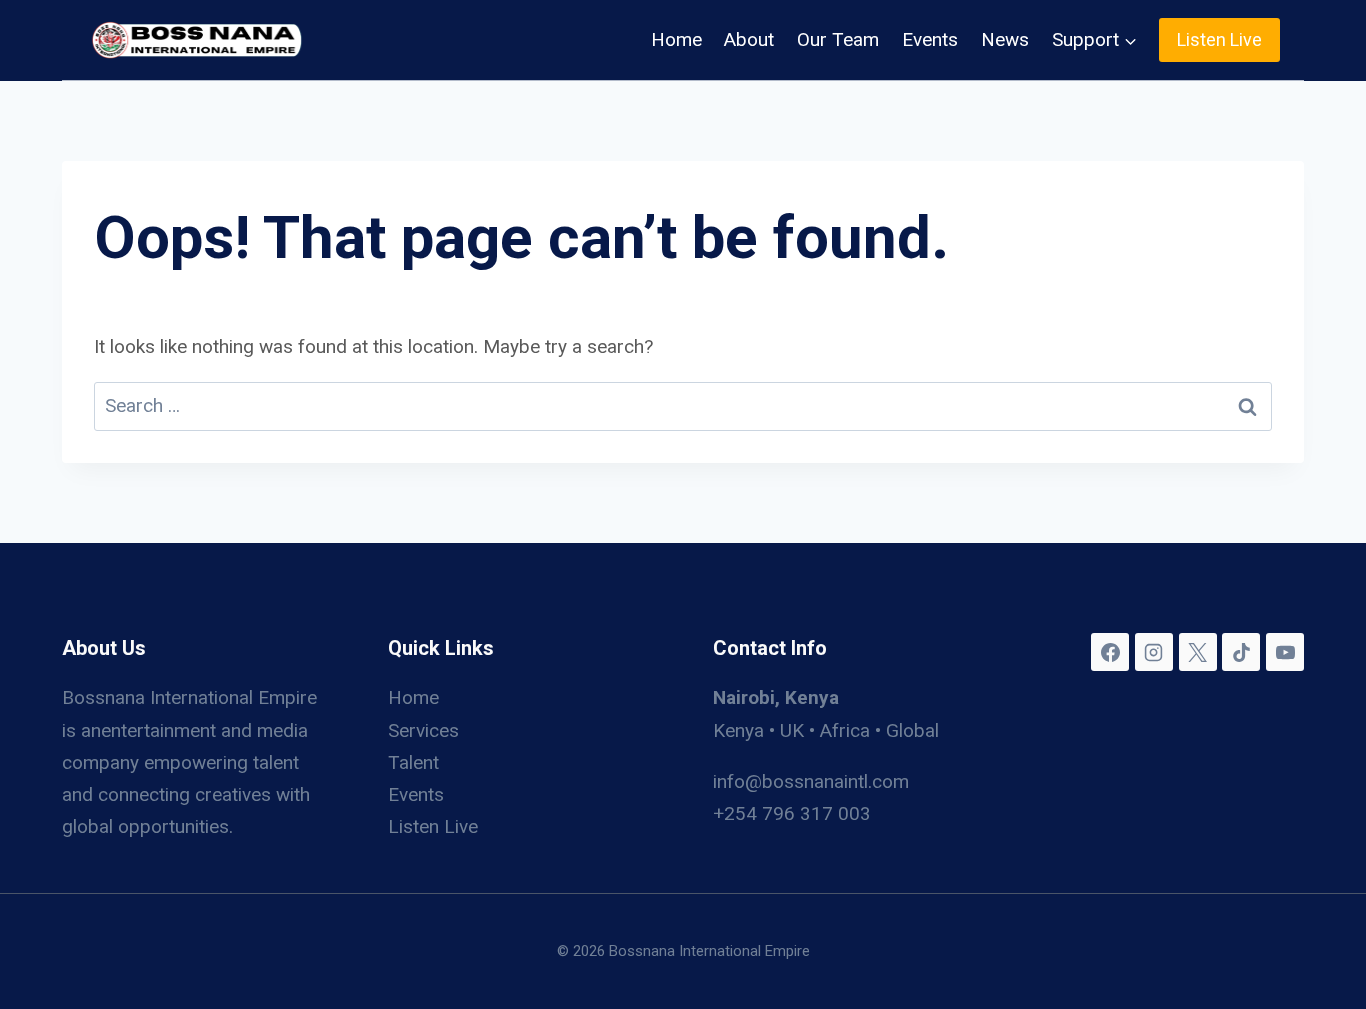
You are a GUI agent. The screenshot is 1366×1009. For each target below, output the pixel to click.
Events (930, 39)
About (749, 39)
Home (676, 39)
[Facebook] (1110, 652)
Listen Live (1219, 39)
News (1005, 39)
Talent (413, 762)
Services (423, 730)
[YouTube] (1285, 652)
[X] (1198, 652)
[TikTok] (1241, 652)
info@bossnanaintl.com (811, 781)
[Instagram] (1154, 652)
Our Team (838, 39)
